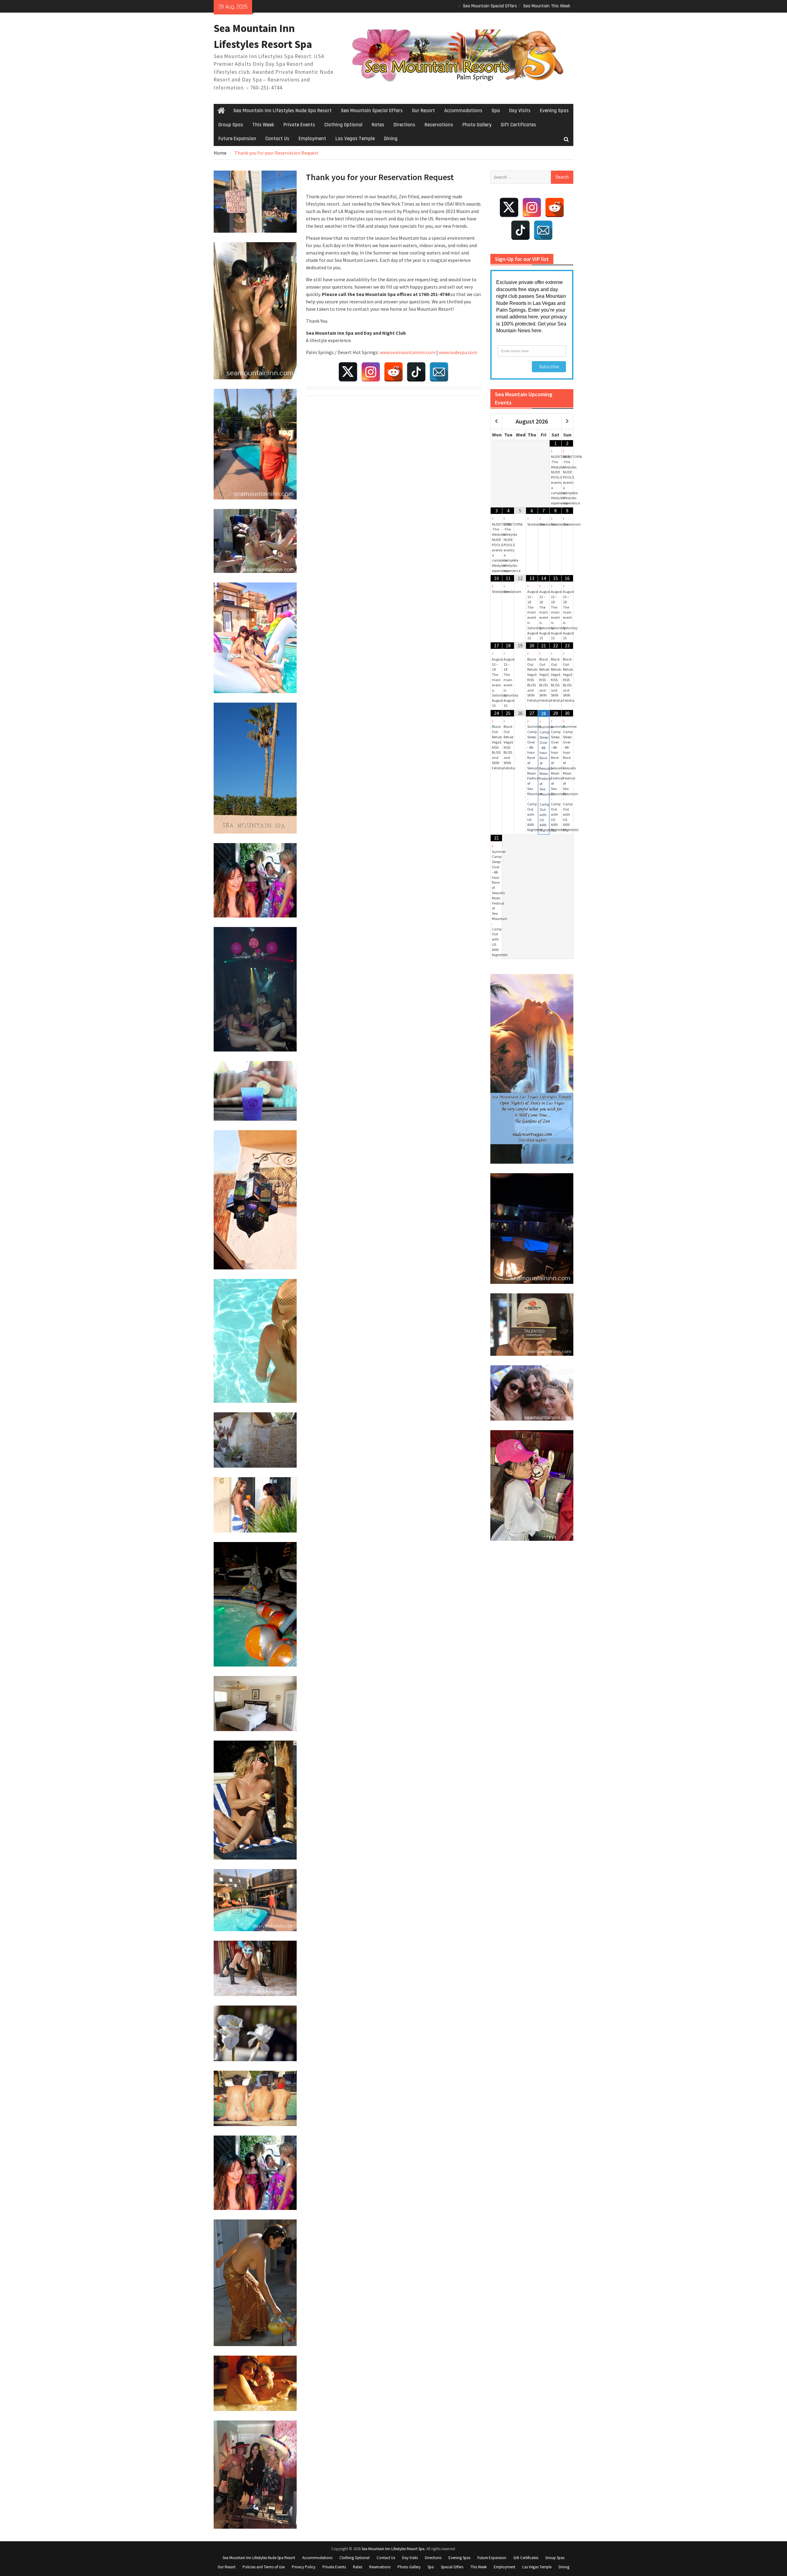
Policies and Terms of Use (264, 2567)
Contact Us (277, 139)
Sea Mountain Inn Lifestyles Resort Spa (393, 2549)
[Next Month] (567, 422)
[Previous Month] (496, 422)
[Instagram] (371, 372)
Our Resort (423, 111)
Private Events (299, 125)
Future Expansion (237, 139)
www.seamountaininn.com (407, 352)
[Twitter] (348, 372)
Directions (404, 125)
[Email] (439, 372)
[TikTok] (416, 372)
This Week (263, 125)
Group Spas (231, 125)
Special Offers (452, 2567)
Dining (391, 139)
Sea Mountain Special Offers (490, 6)
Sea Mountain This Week (547, 6)
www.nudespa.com (458, 352)
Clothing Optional (343, 125)
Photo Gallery (477, 125)
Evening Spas (554, 111)
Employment (312, 139)
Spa (496, 111)
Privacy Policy (304, 2567)
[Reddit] (393, 372)
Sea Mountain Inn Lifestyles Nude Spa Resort (283, 111)
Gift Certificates (518, 125)
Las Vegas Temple (355, 139)
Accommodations (463, 111)
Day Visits (520, 111)
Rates (378, 125)
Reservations (439, 125)
